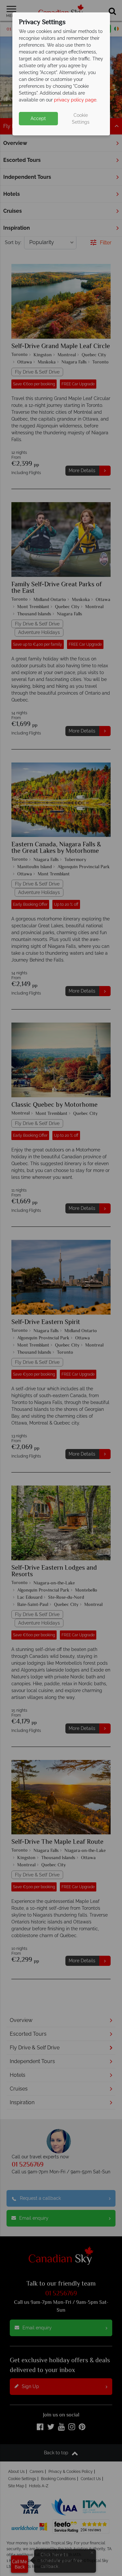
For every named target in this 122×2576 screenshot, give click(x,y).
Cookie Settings (81, 119)
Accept (38, 118)
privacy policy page (75, 100)
